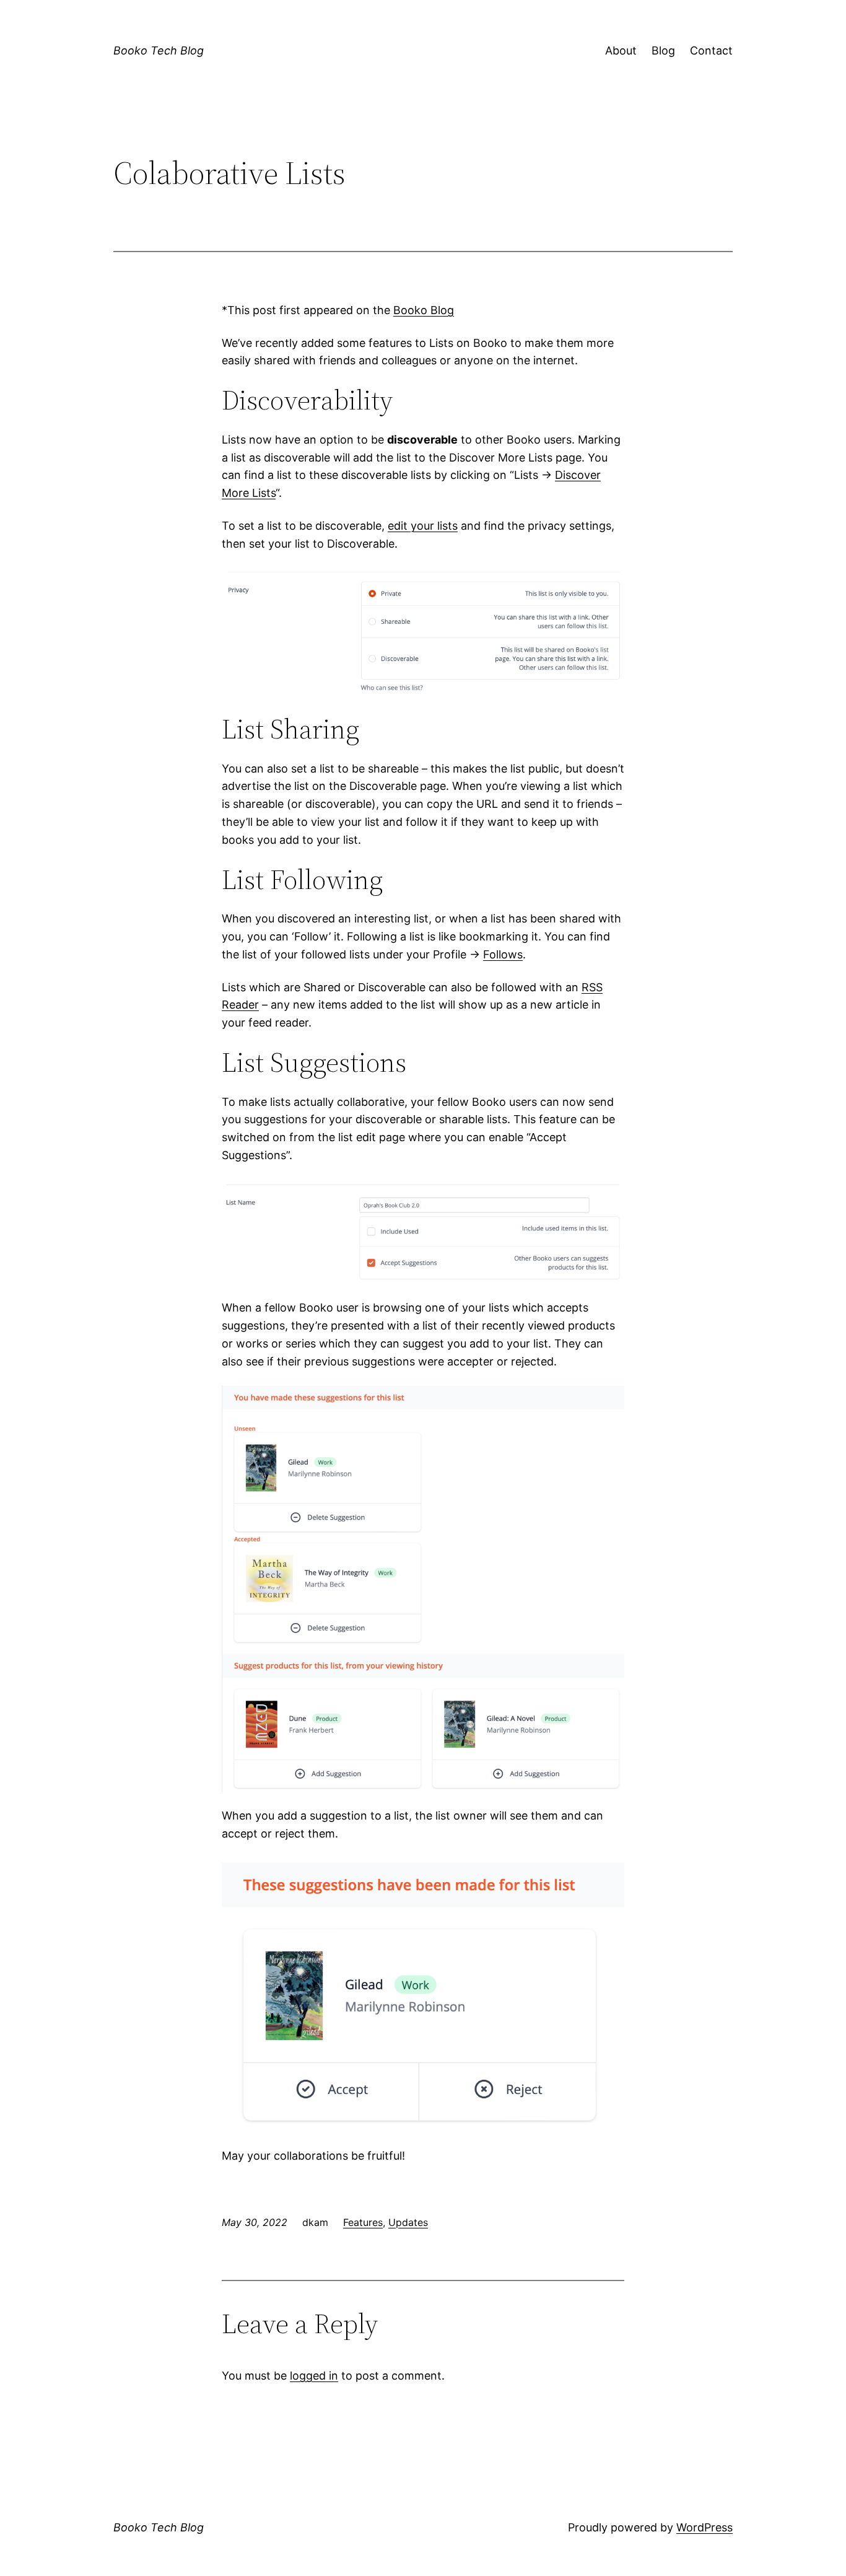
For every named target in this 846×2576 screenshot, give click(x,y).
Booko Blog (424, 310)
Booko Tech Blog (159, 50)
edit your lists (423, 526)
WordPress (704, 2527)
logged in (314, 2376)
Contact (711, 50)
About (621, 50)
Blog (663, 50)
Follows (503, 954)
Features (363, 2222)
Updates (408, 2222)
